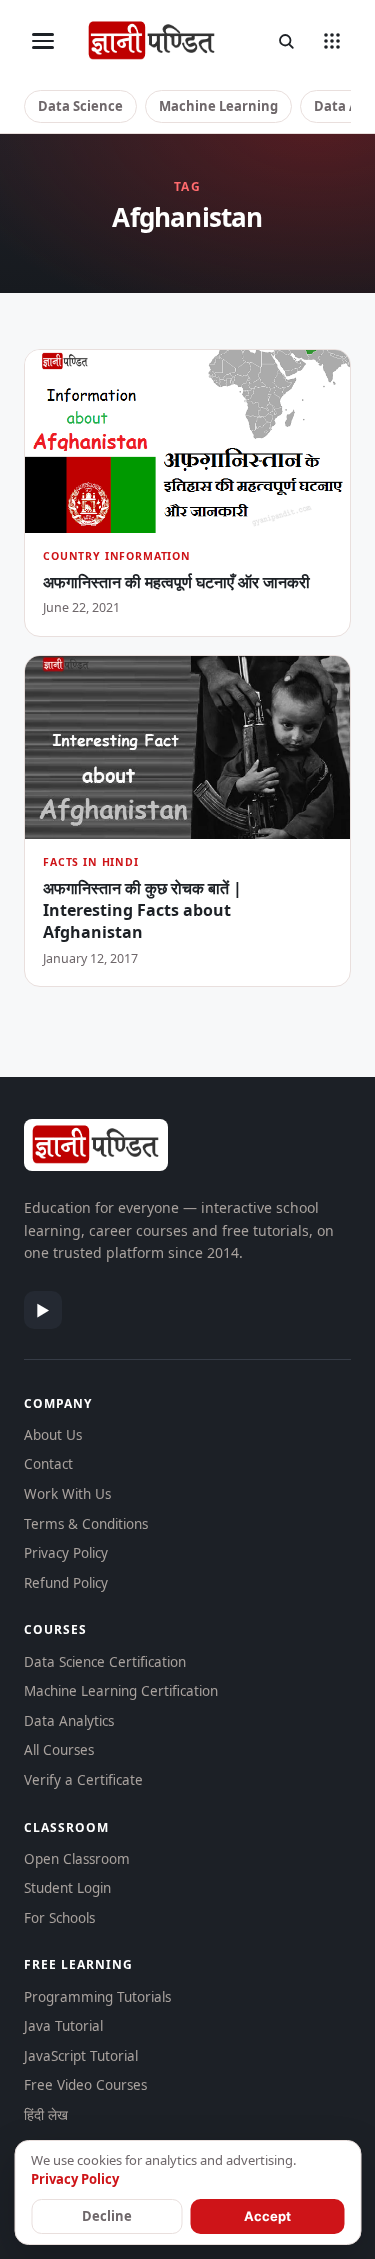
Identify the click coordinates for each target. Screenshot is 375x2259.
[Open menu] (43, 41)
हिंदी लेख (46, 2115)
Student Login (67, 1888)
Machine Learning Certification (121, 1691)
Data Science (80, 106)
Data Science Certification (105, 1662)
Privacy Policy (66, 1553)
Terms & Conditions (86, 1524)
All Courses (59, 1750)
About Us (53, 1435)
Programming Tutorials (97, 1997)
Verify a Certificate (83, 1780)
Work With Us (67, 1494)
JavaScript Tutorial (81, 2056)
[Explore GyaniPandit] (332, 41)
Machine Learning (218, 106)
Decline (107, 2216)
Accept (267, 2216)
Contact (48, 1464)
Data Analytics (69, 1721)
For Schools (59, 1918)
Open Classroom (77, 1859)
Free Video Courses (85, 2085)
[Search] (286, 41)
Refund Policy (66, 1583)
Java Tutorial (63, 2026)
